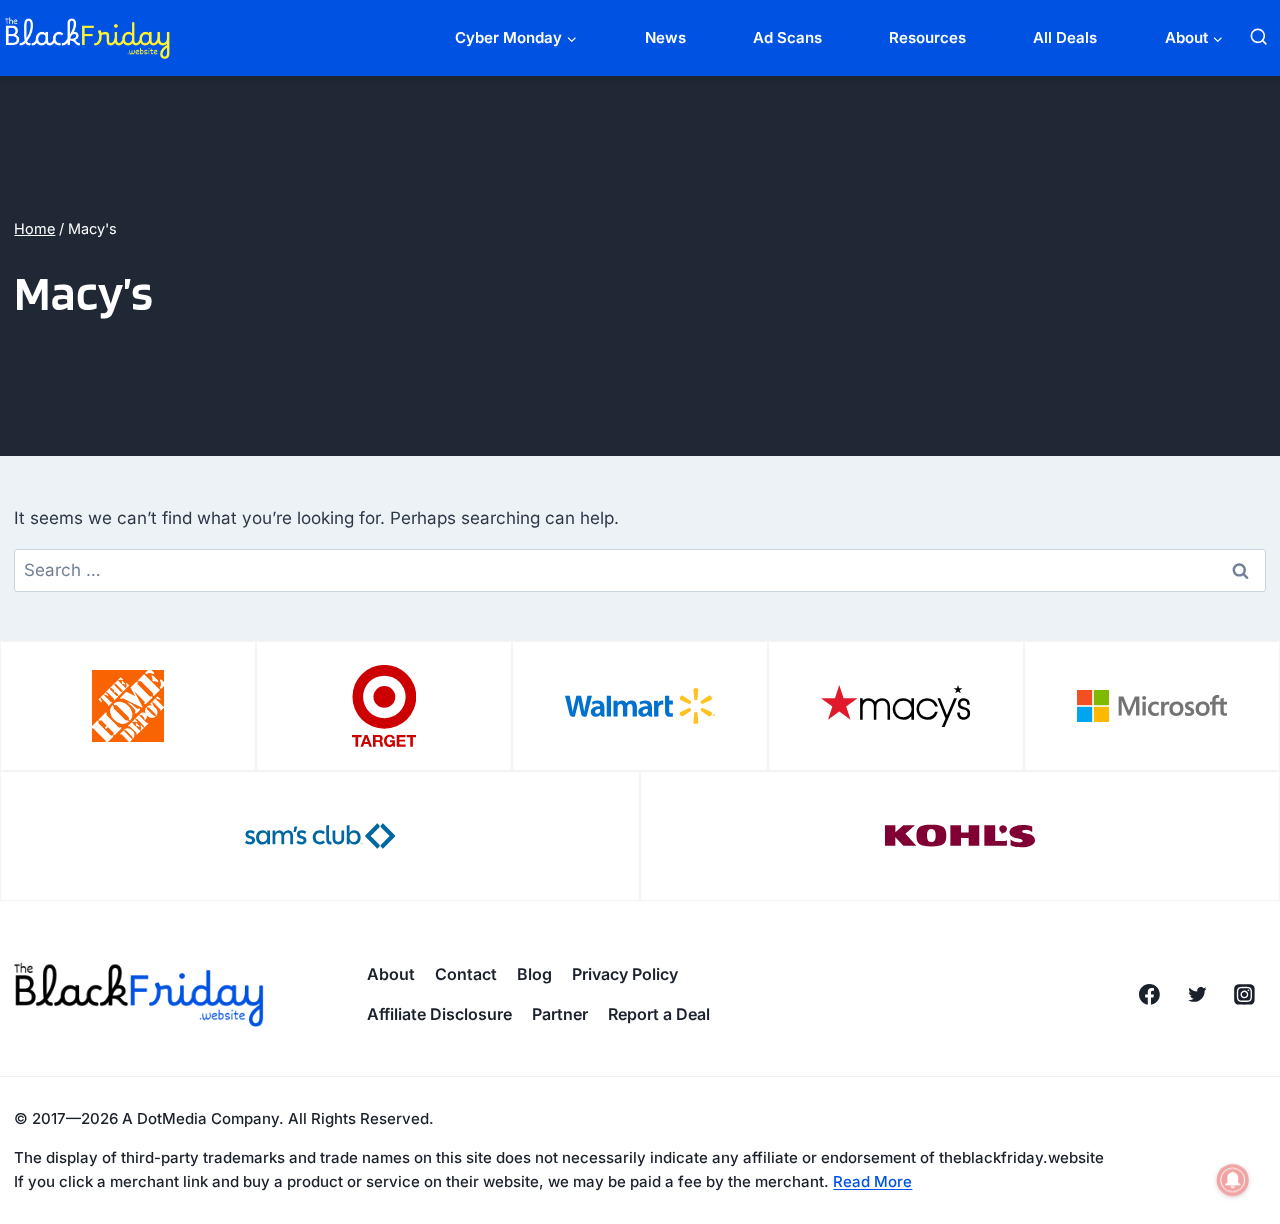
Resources (927, 37)
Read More (872, 1181)
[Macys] (896, 706)
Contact (466, 974)
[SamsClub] (320, 836)
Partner (560, 1014)
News (665, 37)
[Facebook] (1149, 995)
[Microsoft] (1152, 706)
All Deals (1065, 37)
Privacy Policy (625, 974)
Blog (534, 974)
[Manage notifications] (1233, 1180)
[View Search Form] (1258, 37)
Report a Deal (659, 1014)
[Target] (384, 706)
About (391, 974)
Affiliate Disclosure (439, 1014)
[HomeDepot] (128, 706)
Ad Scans (787, 37)
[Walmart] (640, 706)
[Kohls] (960, 836)
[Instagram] (1245, 995)
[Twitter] (1197, 995)
